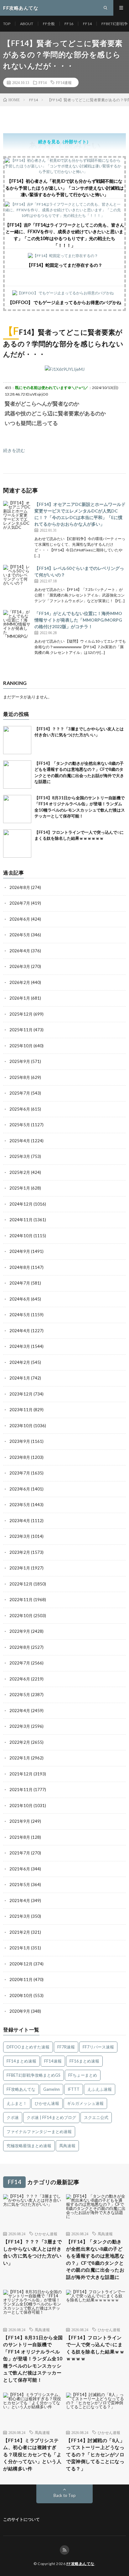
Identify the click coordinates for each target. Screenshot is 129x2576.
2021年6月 (20, 1869)
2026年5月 (20, 935)
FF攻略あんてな (21, 2089)
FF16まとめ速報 (84, 2061)
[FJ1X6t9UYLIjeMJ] (65, 369)
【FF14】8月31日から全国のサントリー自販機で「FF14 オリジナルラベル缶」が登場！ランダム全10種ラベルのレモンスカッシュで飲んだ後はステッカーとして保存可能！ (33, 2359)
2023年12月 (21, 1394)
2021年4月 (20, 1900)
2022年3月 (20, 1726)
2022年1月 (20, 1758)
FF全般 (49, 24)
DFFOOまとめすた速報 (28, 2047)
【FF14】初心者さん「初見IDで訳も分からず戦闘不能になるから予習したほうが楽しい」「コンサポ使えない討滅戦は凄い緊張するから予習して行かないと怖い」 (64, 188)
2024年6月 (20, 1299)
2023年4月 (20, 1521)
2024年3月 (20, 1346)
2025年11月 (21, 1030)
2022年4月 (20, 1711)
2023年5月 (20, 1505)
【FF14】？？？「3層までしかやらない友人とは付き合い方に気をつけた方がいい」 (32, 2252)
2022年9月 (20, 1631)
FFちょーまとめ (83, 2075)
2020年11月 (21, 1979)
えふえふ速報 (100, 2089)
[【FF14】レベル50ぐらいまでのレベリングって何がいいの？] (17, 579)
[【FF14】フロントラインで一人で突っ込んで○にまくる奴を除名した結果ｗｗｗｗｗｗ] (17, 844)
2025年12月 (21, 1014)
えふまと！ (17, 2103)
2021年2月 (20, 1932)
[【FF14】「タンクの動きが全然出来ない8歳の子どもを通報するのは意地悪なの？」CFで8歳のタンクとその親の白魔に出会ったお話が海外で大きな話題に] (17, 775)
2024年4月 (20, 1331)
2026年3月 (20, 966)
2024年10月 (21, 1236)
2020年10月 (21, 1995)
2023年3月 (20, 1536)
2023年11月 (21, 1410)
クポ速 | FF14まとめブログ (51, 2117)
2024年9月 (20, 1251)
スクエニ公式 (96, 2117)
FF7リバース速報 (98, 2047)
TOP (7, 24)
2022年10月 (21, 1616)
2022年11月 (21, 1600)
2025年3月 (20, 1156)
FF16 (69, 24)
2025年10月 (21, 1046)
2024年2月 (20, 1362)
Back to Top (65, 2495)
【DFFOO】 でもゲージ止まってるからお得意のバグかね (64, 302)
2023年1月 (20, 1568)
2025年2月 (20, 1172)
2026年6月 (20, 919)
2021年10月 (21, 1806)
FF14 (87, 24)
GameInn (52, 2089)
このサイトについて (21, 2519)
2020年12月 (21, 1964)
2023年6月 (20, 1489)
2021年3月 (20, 1916)
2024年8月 (20, 1267)
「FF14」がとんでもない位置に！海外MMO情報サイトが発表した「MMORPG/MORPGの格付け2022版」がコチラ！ (78, 620)
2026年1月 (20, 998)
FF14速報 (64, 82)
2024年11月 (21, 1220)
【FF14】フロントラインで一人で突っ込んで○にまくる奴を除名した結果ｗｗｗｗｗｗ (95, 2348)
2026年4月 (20, 951)
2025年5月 (20, 1125)
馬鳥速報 (67, 2146)
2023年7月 (20, 1473)
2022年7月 (20, 1663)
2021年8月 (20, 1837)
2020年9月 (20, 2011)
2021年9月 (20, 1821)
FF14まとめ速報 (21, 2061)
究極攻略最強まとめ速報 (29, 2146)
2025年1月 (20, 1188)
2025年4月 (20, 1141)
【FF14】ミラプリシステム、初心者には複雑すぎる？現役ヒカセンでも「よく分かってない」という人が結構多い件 (32, 2454)
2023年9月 (20, 1441)
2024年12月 (21, 1204)
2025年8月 (20, 1077)
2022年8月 (20, 1647)
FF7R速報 (66, 2047)
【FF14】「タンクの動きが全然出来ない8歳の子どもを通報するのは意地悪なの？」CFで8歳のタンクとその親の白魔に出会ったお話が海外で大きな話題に (95, 2259)
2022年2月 (20, 1742)
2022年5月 (20, 1695)
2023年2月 (20, 1552)
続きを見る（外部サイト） (64, 142)
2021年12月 (21, 1774)
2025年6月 (20, 1109)
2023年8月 (20, 1457)
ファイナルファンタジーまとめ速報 (39, 2132)
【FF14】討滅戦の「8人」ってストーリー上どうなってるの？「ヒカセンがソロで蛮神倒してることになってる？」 (95, 2454)
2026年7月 (20, 903)
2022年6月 (20, 1679)
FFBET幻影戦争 (115, 24)
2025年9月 (20, 1061)
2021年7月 (20, 1853)
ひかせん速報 (47, 2103)
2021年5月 (20, 1885)
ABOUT (27, 24)
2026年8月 (20, 887)
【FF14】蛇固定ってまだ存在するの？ (64, 265)
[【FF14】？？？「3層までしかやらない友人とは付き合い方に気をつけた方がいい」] (17, 740)
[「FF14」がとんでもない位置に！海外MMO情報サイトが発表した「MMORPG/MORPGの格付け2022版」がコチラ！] (17, 624)
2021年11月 (21, 1790)
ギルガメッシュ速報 (85, 2103)
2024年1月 (20, 1378)
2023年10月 (21, 1426)
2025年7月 (20, 1093)
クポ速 (13, 2117)
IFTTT (74, 2089)
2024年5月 (20, 1315)
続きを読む (14, 450)
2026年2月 (20, 982)
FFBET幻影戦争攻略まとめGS (34, 2075)
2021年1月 (20, 1948)
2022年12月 (21, 1584)
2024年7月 (20, 1283)
